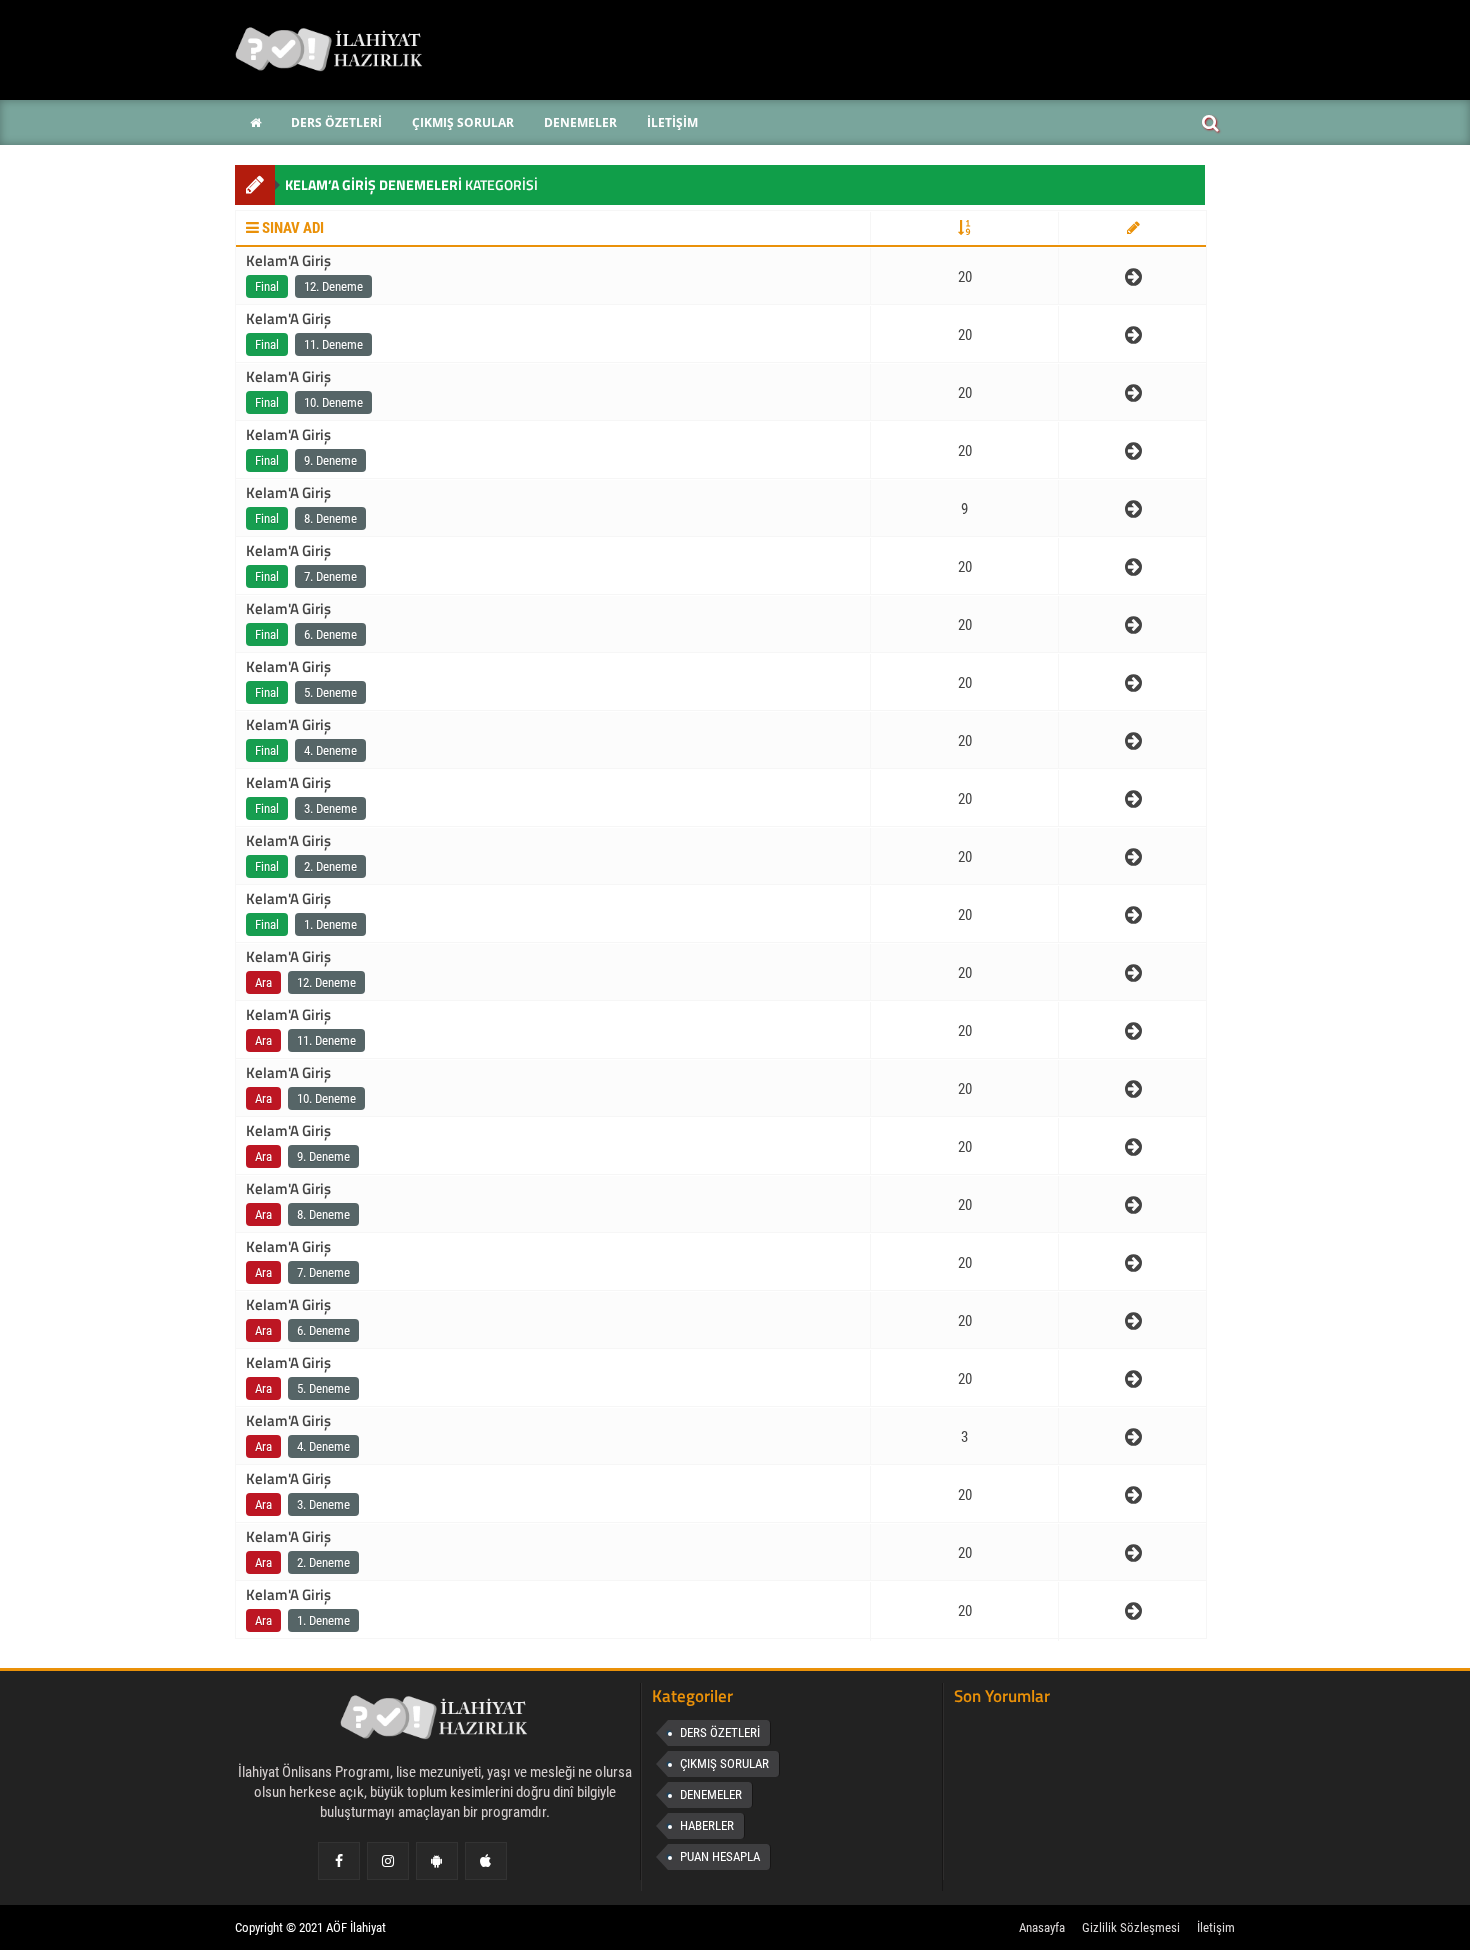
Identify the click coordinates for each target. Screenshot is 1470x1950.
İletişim (1216, 1927)
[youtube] (485, 1861)
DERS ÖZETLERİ (720, 1732)
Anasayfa (1042, 1927)
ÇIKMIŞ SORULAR (724, 1763)
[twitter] (436, 1861)
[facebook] (339, 1861)
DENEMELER (711, 1794)
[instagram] (388, 1861)
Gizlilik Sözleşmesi (1131, 1927)
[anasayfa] (435, 1722)
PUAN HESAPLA (720, 1856)
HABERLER (707, 1825)
